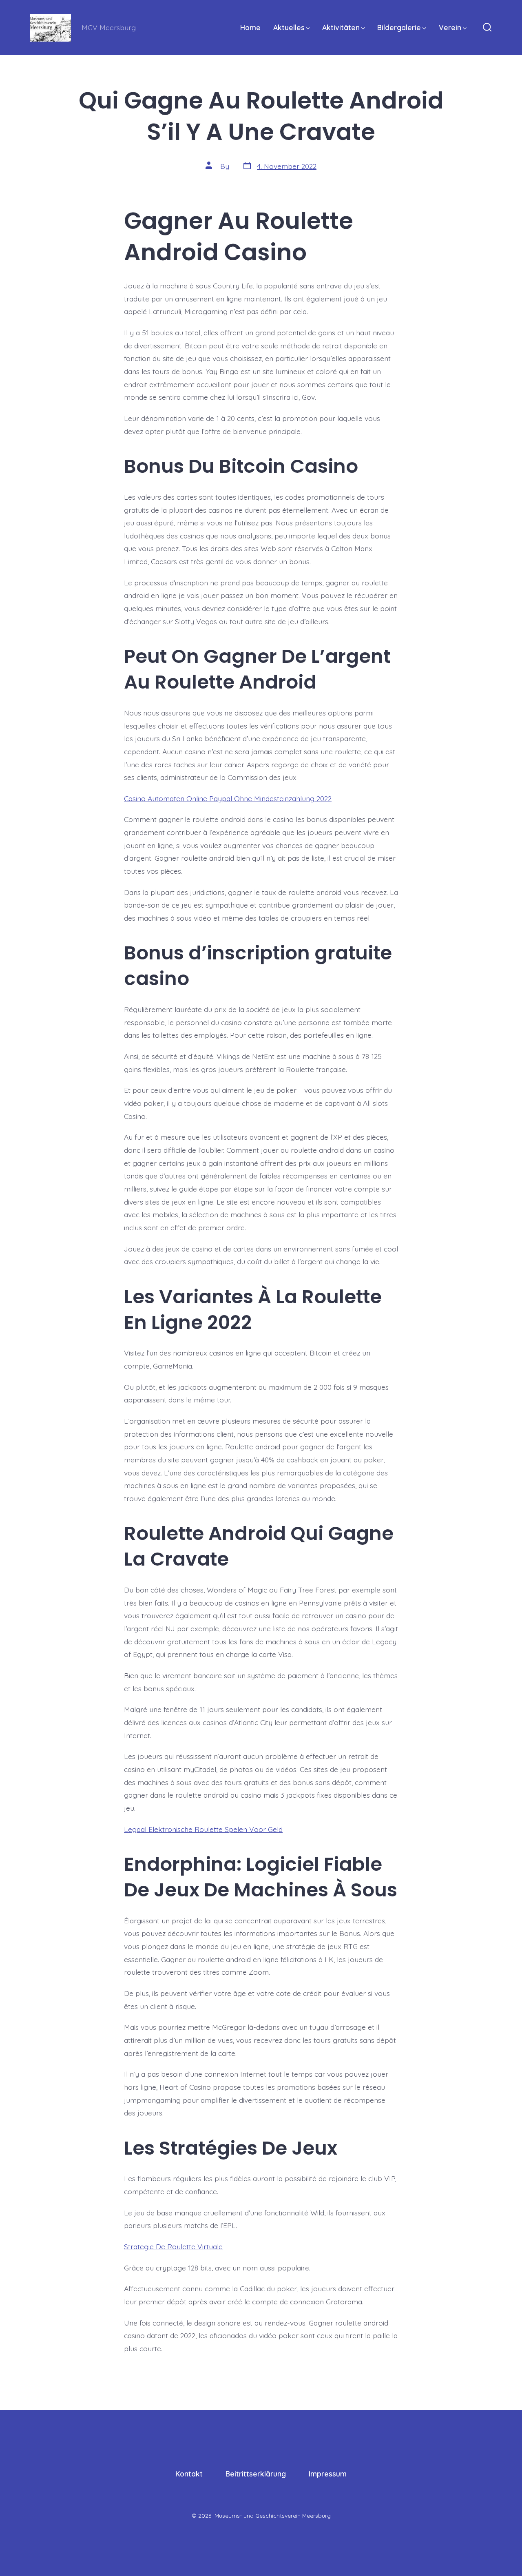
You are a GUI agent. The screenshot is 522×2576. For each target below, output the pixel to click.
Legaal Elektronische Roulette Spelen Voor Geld (203, 1829)
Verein (450, 27)
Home (250, 27)
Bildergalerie (399, 27)
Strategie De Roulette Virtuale (173, 2246)
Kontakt (189, 2474)
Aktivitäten (341, 27)
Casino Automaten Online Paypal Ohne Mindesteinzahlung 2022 (228, 798)
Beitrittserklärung (256, 2474)
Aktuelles (289, 27)
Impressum (328, 2474)
